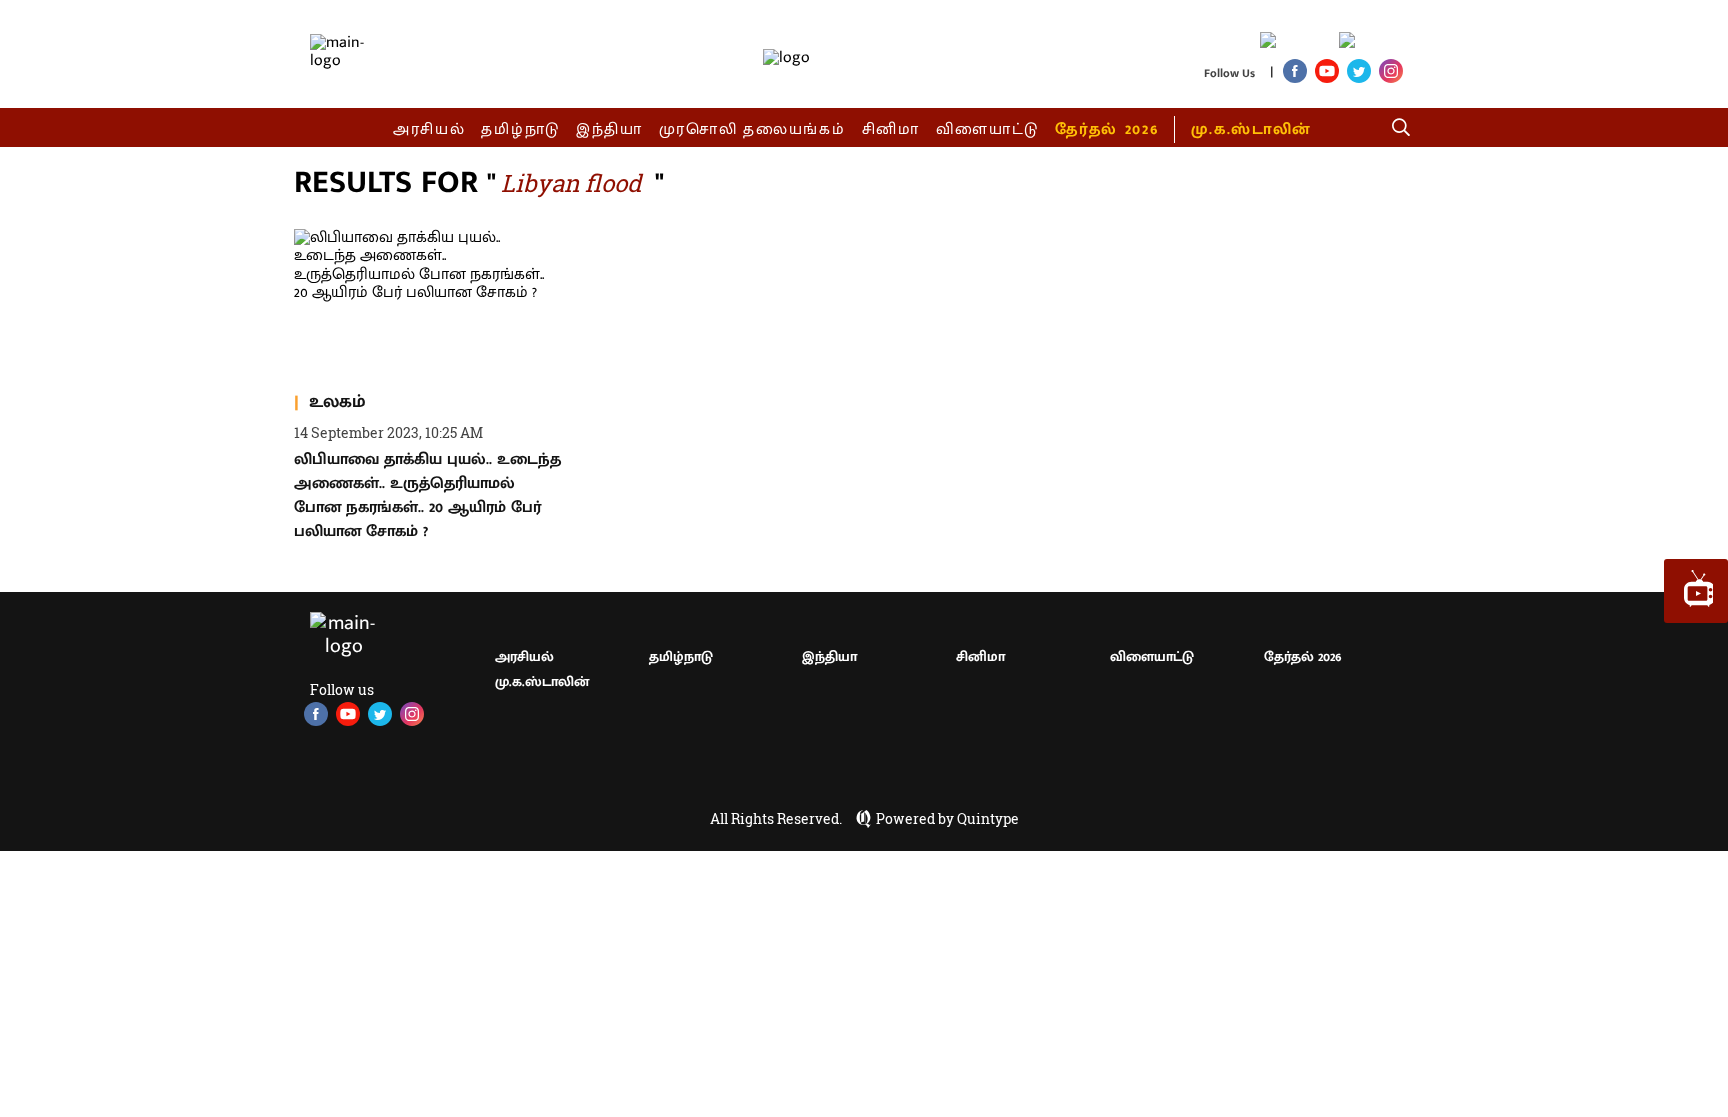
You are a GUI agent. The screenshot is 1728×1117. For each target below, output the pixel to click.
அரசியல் (429, 129)
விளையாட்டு (988, 129)
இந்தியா (609, 129)
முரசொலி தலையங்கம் (752, 129)
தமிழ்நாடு (520, 129)
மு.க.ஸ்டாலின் (1251, 129)
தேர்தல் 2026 (1106, 129)
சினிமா (891, 129)
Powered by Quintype (947, 819)
